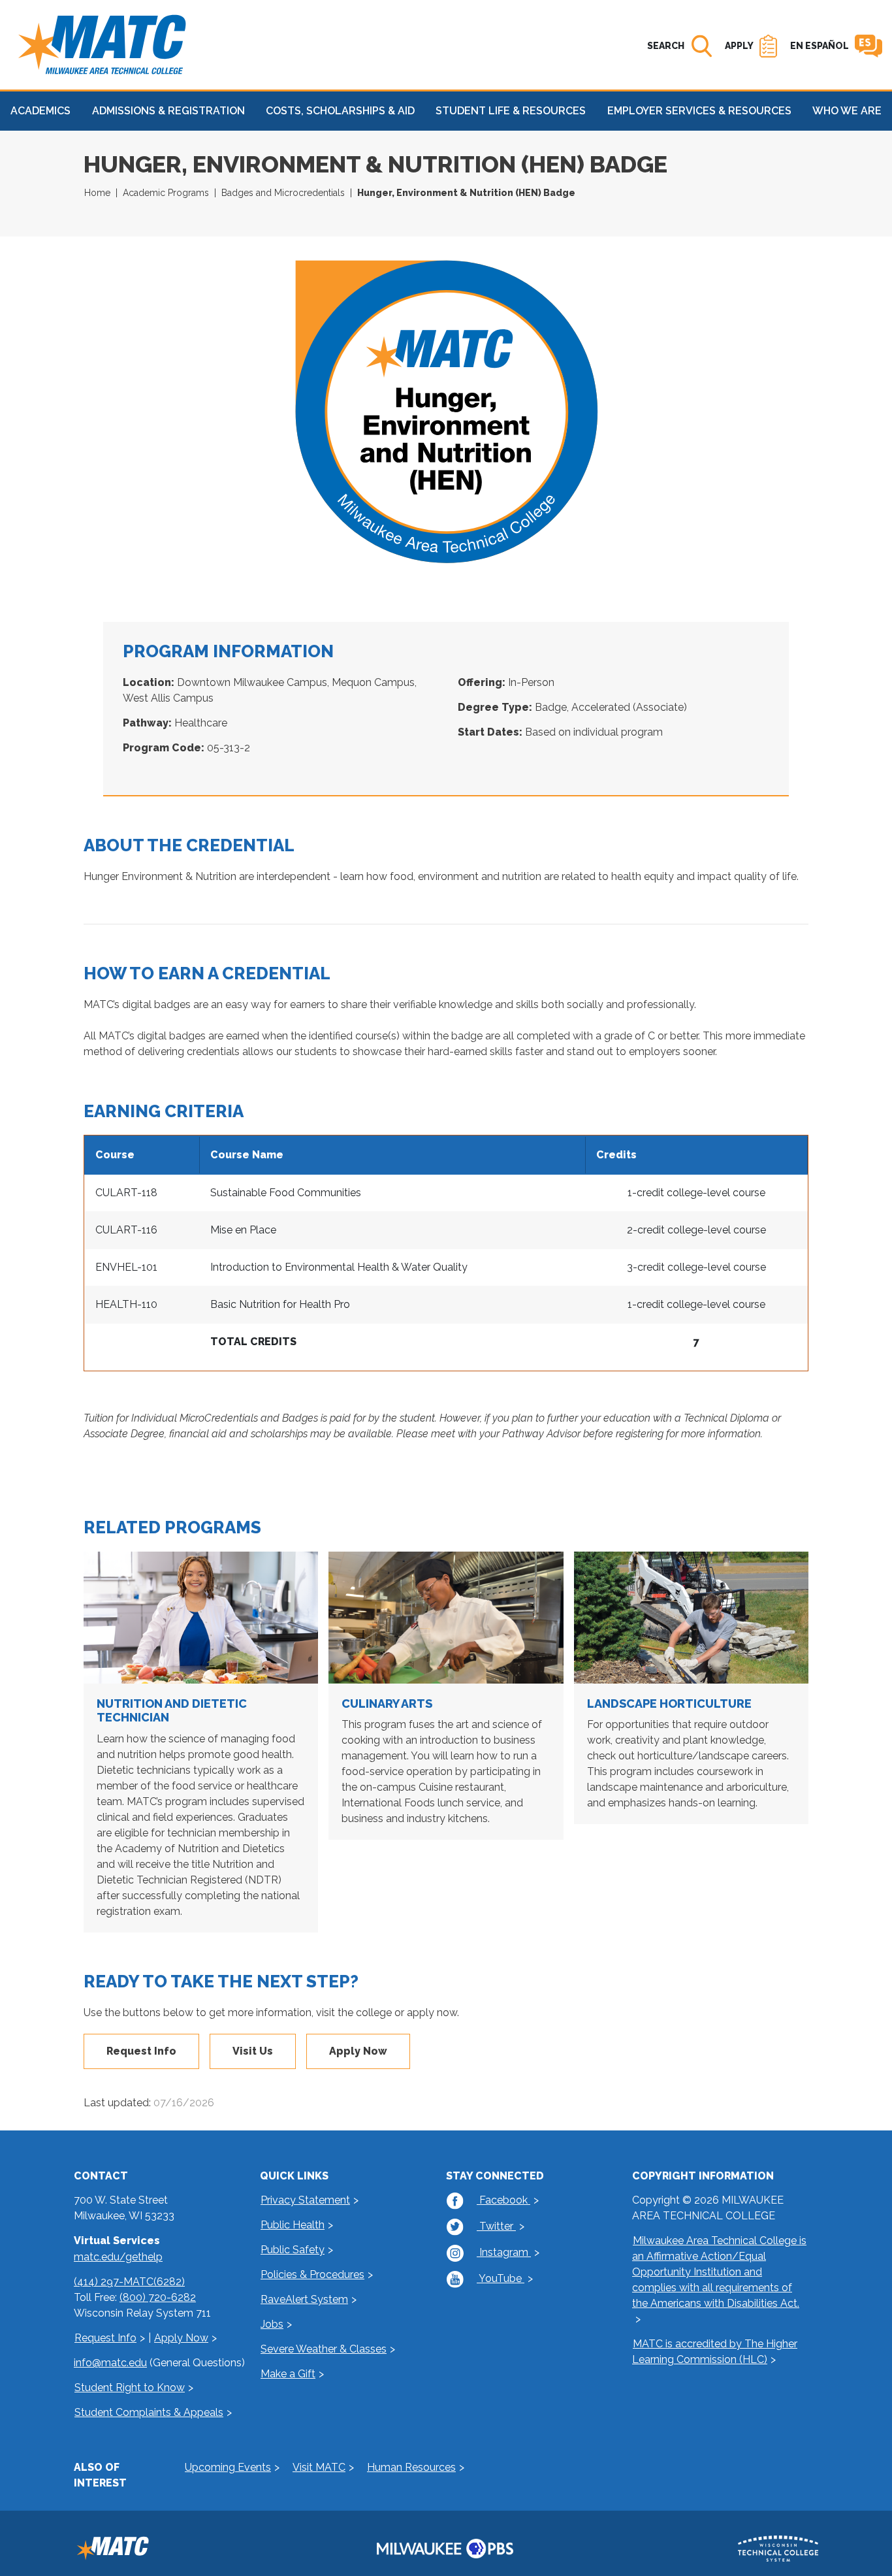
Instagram (504, 2252)
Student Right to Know (130, 2388)
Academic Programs (166, 193)
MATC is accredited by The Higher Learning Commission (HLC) (715, 2352)
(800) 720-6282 (158, 2297)
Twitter (496, 2226)
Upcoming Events (228, 2467)
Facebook (503, 2200)
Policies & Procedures (312, 2274)
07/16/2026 (184, 2103)
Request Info (141, 2051)
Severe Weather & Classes (324, 2349)
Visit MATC (319, 2467)
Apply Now (358, 2051)
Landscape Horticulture (669, 1704)
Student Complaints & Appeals (149, 2412)
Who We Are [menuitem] (847, 111)
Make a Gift (288, 2374)
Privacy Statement (305, 2200)
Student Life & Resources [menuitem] (511, 111)
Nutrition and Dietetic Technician (172, 1711)
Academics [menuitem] (40, 111)
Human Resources (411, 2467)
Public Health (293, 2225)
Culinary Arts (387, 1704)
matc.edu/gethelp (118, 2257)
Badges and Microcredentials (283, 193)
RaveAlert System (304, 2299)
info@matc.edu (110, 2363)
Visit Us (253, 2051)
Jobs (272, 2324)
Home (97, 193)
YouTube (501, 2278)
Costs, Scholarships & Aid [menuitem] (340, 111)
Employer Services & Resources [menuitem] (699, 111)
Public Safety (293, 2250)
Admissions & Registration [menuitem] (168, 111)
